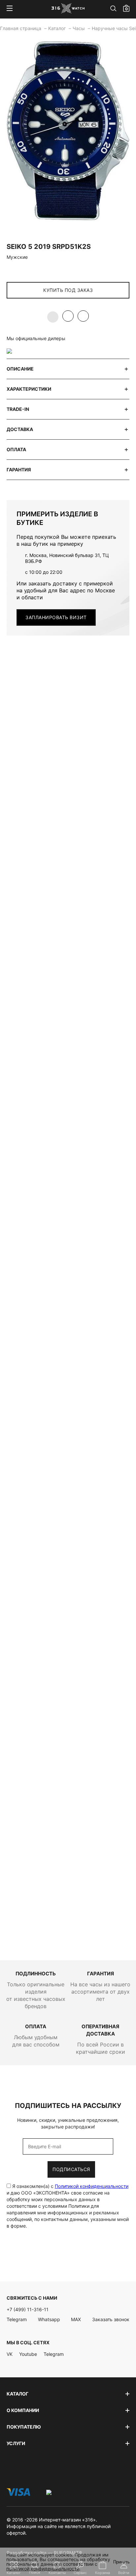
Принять (121, 2562)
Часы (79, 28)
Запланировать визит (56, 617)
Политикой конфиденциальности (92, 2186)
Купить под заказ (68, 290)
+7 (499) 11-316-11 (28, 2309)
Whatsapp (49, 2319)
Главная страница (21, 28)
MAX (76, 2319)
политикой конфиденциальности (43, 2569)
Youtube (28, 2354)
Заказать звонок (111, 2319)
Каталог (58, 28)
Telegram (17, 2319)
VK (10, 2354)
